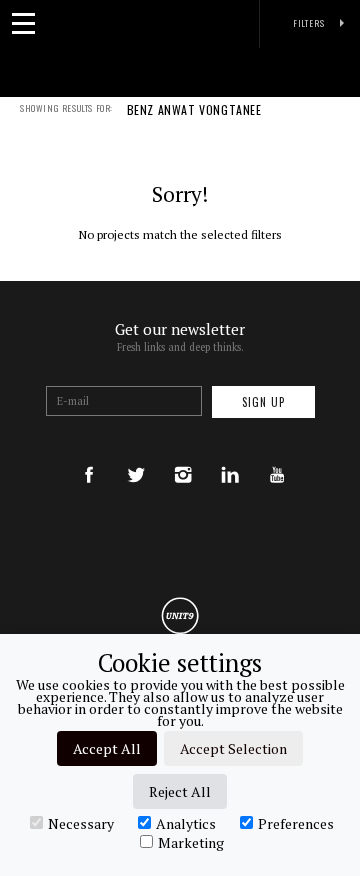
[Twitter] (136, 455)
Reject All (180, 791)
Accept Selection (233, 748)
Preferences (296, 823)
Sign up (263, 402)
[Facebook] (89, 455)
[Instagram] (183, 455)
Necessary (81, 823)
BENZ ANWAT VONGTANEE (194, 111)
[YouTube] (277, 455)
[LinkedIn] (230, 455)
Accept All (107, 748)
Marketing (191, 842)
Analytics (186, 823)
